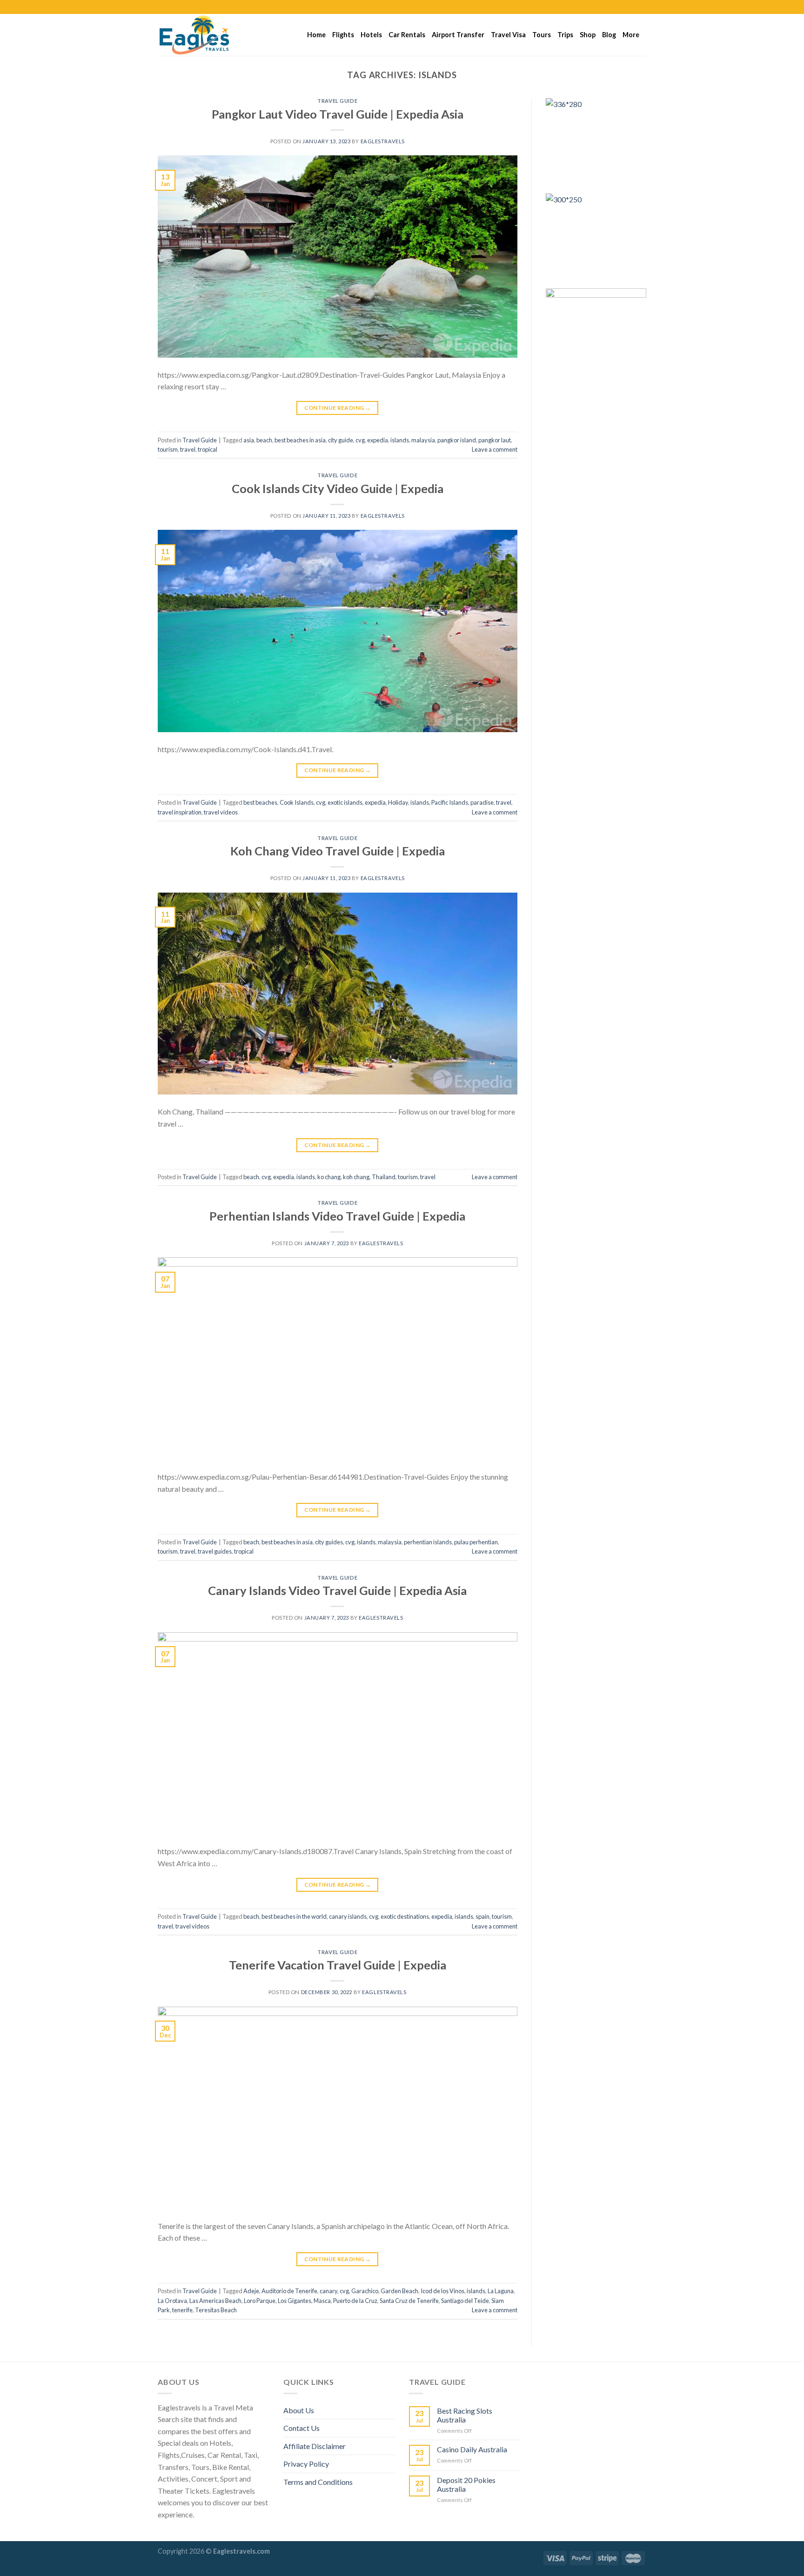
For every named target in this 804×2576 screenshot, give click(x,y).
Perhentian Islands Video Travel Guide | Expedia (337, 1216)
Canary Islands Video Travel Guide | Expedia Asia (337, 1590)
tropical (208, 449)
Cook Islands (297, 802)
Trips (565, 35)
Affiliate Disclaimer (315, 2446)
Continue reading (338, 408)
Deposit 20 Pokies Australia (466, 2484)
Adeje (251, 2291)
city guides (329, 1542)
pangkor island (457, 440)
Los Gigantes (295, 2301)
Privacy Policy (306, 2464)
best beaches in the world (294, 1916)
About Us (299, 2410)
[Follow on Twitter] (633, 7)
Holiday (398, 802)
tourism (168, 449)
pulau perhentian (476, 1542)
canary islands (348, 1916)
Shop (588, 35)
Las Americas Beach (215, 2301)
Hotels (371, 35)
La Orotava (172, 2301)
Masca (322, 2301)
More (631, 35)
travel (188, 449)
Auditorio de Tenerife (289, 2291)
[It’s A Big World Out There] (204, 35)
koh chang (356, 1177)
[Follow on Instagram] (624, 7)
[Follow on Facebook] (615, 7)
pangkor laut (495, 440)
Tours (542, 35)
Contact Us (301, 2428)
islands (400, 440)
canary (328, 2291)
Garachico (365, 2291)
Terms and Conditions (318, 2482)
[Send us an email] (642, 7)
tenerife (182, 2310)
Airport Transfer (458, 35)
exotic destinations (405, 1916)
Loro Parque (260, 2301)
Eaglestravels (383, 141)
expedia (378, 440)
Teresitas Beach (216, 2310)
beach (264, 440)
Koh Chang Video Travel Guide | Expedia (338, 851)
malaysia (423, 440)
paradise (482, 802)
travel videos (221, 812)
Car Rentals (407, 35)
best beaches (260, 802)
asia (249, 440)
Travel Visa (508, 35)
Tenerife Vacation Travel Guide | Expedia (338, 1965)
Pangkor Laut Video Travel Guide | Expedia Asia (338, 114)
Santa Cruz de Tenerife (409, 2301)
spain (482, 1916)
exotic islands (345, 802)
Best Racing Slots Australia (465, 2415)
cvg (360, 440)
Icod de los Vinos (442, 2291)
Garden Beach (399, 2291)
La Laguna (501, 2291)
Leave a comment (495, 449)
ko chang (329, 1177)
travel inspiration (180, 812)
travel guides (215, 1551)
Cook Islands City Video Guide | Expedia (338, 488)
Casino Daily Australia (472, 2449)
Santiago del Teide (465, 2301)
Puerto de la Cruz (355, 2301)
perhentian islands (428, 1542)
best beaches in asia (300, 440)
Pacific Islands (450, 802)
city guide (341, 440)
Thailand (384, 1177)
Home (316, 35)
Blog (609, 35)
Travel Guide (337, 101)
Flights (343, 35)
